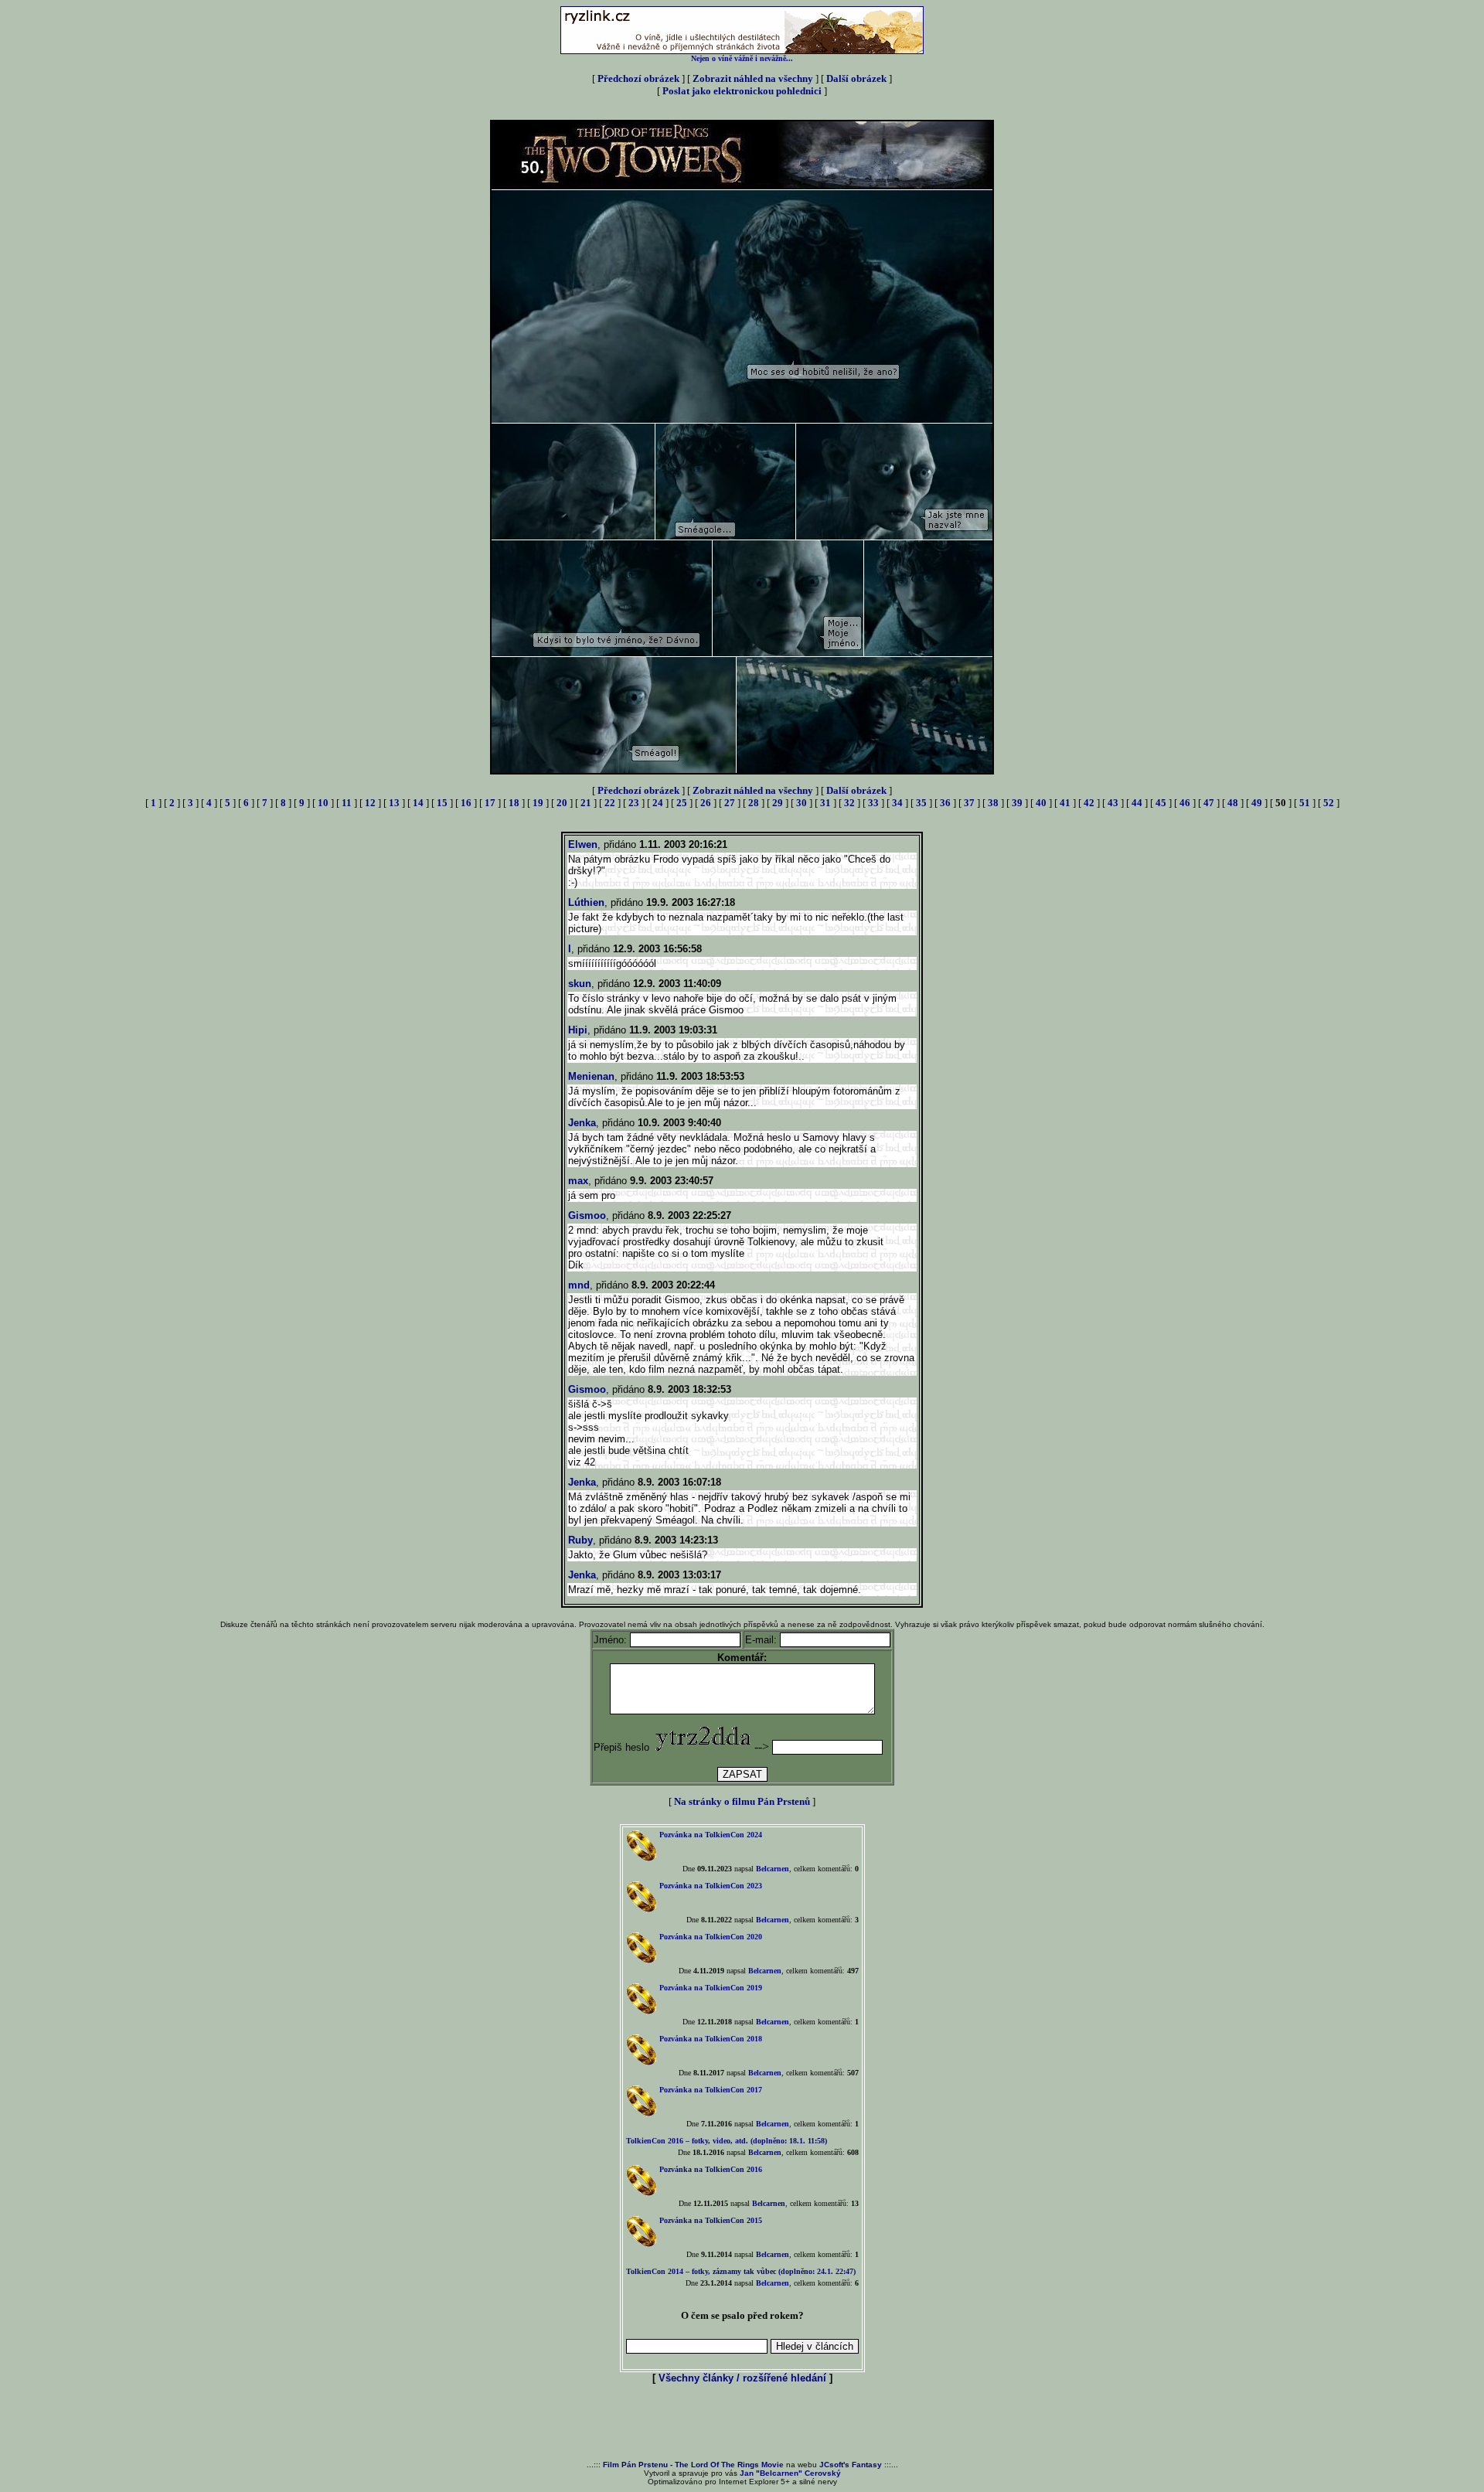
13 (394, 803)
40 (1041, 803)
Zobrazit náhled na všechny (753, 78)
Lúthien (586, 902)
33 (873, 803)
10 (323, 803)
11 (347, 803)
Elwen (583, 844)
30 (802, 803)
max (578, 1181)
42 (1089, 803)
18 (514, 803)
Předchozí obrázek (638, 78)
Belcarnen (773, 1869)
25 (682, 803)
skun (580, 984)
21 (586, 803)
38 (993, 803)
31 (825, 803)
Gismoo (587, 1215)
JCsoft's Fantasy (851, 2465)
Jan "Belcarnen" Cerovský (790, 2473)
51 (1305, 803)
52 (1329, 803)
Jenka (582, 1123)
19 (538, 803)
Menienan (591, 1076)
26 (706, 803)
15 (442, 803)
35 (921, 803)
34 (897, 803)
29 (778, 803)
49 (1257, 803)
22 (610, 803)
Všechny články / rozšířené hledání (742, 2378)
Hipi (578, 1030)
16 (466, 803)
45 (1161, 803)
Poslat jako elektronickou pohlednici (742, 91)
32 (849, 803)
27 (730, 803)
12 (370, 803)
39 (1017, 803)
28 (754, 803)
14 (418, 803)
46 (1185, 803)
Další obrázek (856, 78)
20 (562, 803)
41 (1065, 803)
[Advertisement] (742, 2423)
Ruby (580, 1540)
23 (634, 803)
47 (1209, 803)
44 (1137, 803)
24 (658, 803)
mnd (579, 1285)
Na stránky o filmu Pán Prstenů (742, 1801)
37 (969, 803)
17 (490, 803)
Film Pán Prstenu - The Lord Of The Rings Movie (693, 2465)
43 (1113, 803)
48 (1233, 803)
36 (945, 803)
